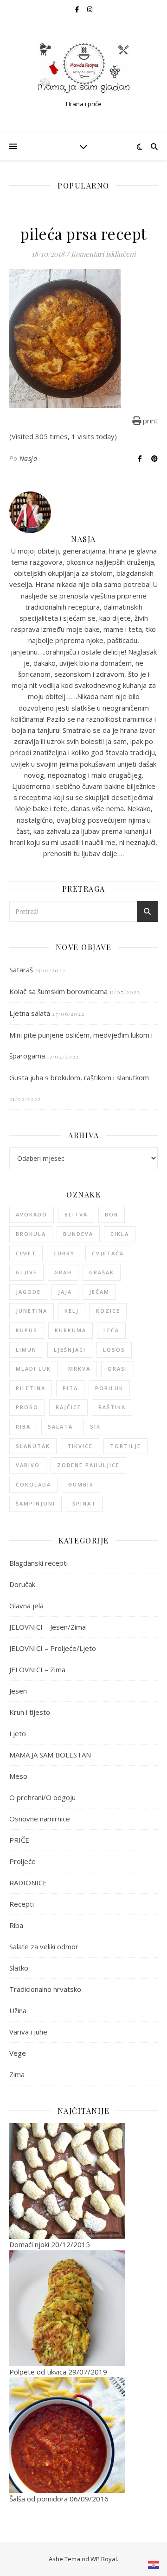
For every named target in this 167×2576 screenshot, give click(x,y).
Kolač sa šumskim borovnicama (58, 991)
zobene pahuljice (88, 1465)
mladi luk (33, 1369)
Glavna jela (26, 1606)
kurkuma (71, 1330)
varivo (28, 1465)
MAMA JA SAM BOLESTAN (50, 1755)
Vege (18, 2053)
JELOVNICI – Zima (37, 1669)
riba (23, 1427)
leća (111, 1330)
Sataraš (21, 970)
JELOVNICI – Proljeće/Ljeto (53, 1648)
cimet (26, 1253)
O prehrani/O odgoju (42, 1797)
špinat (84, 1503)
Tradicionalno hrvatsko (45, 1989)
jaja (65, 1292)
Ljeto (18, 1733)
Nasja (29, 458)
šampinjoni (35, 1503)
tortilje (125, 1446)
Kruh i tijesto (30, 1712)
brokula (31, 1234)
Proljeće (22, 1861)
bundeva (78, 1234)
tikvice (80, 1446)
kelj (72, 1311)
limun (26, 1350)
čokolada (33, 1484)
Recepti (22, 1904)
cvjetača (108, 1253)
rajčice (68, 1407)
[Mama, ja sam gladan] (83, 68)
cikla (120, 1234)
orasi (118, 1369)
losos (114, 1350)
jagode (28, 1292)
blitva (76, 1214)
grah (63, 1272)
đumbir (81, 1484)
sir (95, 1427)
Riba (16, 1925)
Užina (18, 2010)
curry (64, 1253)
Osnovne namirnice (40, 1819)
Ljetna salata (30, 1013)
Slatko (19, 1968)
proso (27, 1407)
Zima (17, 2074)
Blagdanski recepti (39, 1563)
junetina (32, 1311)
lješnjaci (70, 1350)
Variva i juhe (28, 2032)
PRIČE (19, 1840)
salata (60, 1427)
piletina (31, 1388)
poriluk (109, 1388)
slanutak (33, 1446)
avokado (32, 1214)
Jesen (18, 1691)
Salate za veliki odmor (44, 1946)
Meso (18, 1776)
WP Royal (104, 2559)
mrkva (79, 1369)
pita (70, 1388)
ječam (99, 1292)
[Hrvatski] (154, 2565)
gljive (26, 1272)
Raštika (112, 1407)
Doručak (22, 1584)
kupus (27, 1330)
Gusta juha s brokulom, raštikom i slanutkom (79, 1077)
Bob (112, 1214)
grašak (102, 1272)
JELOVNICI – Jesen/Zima (48, 1627)
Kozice (108, 1311)
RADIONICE (28, 1883)
